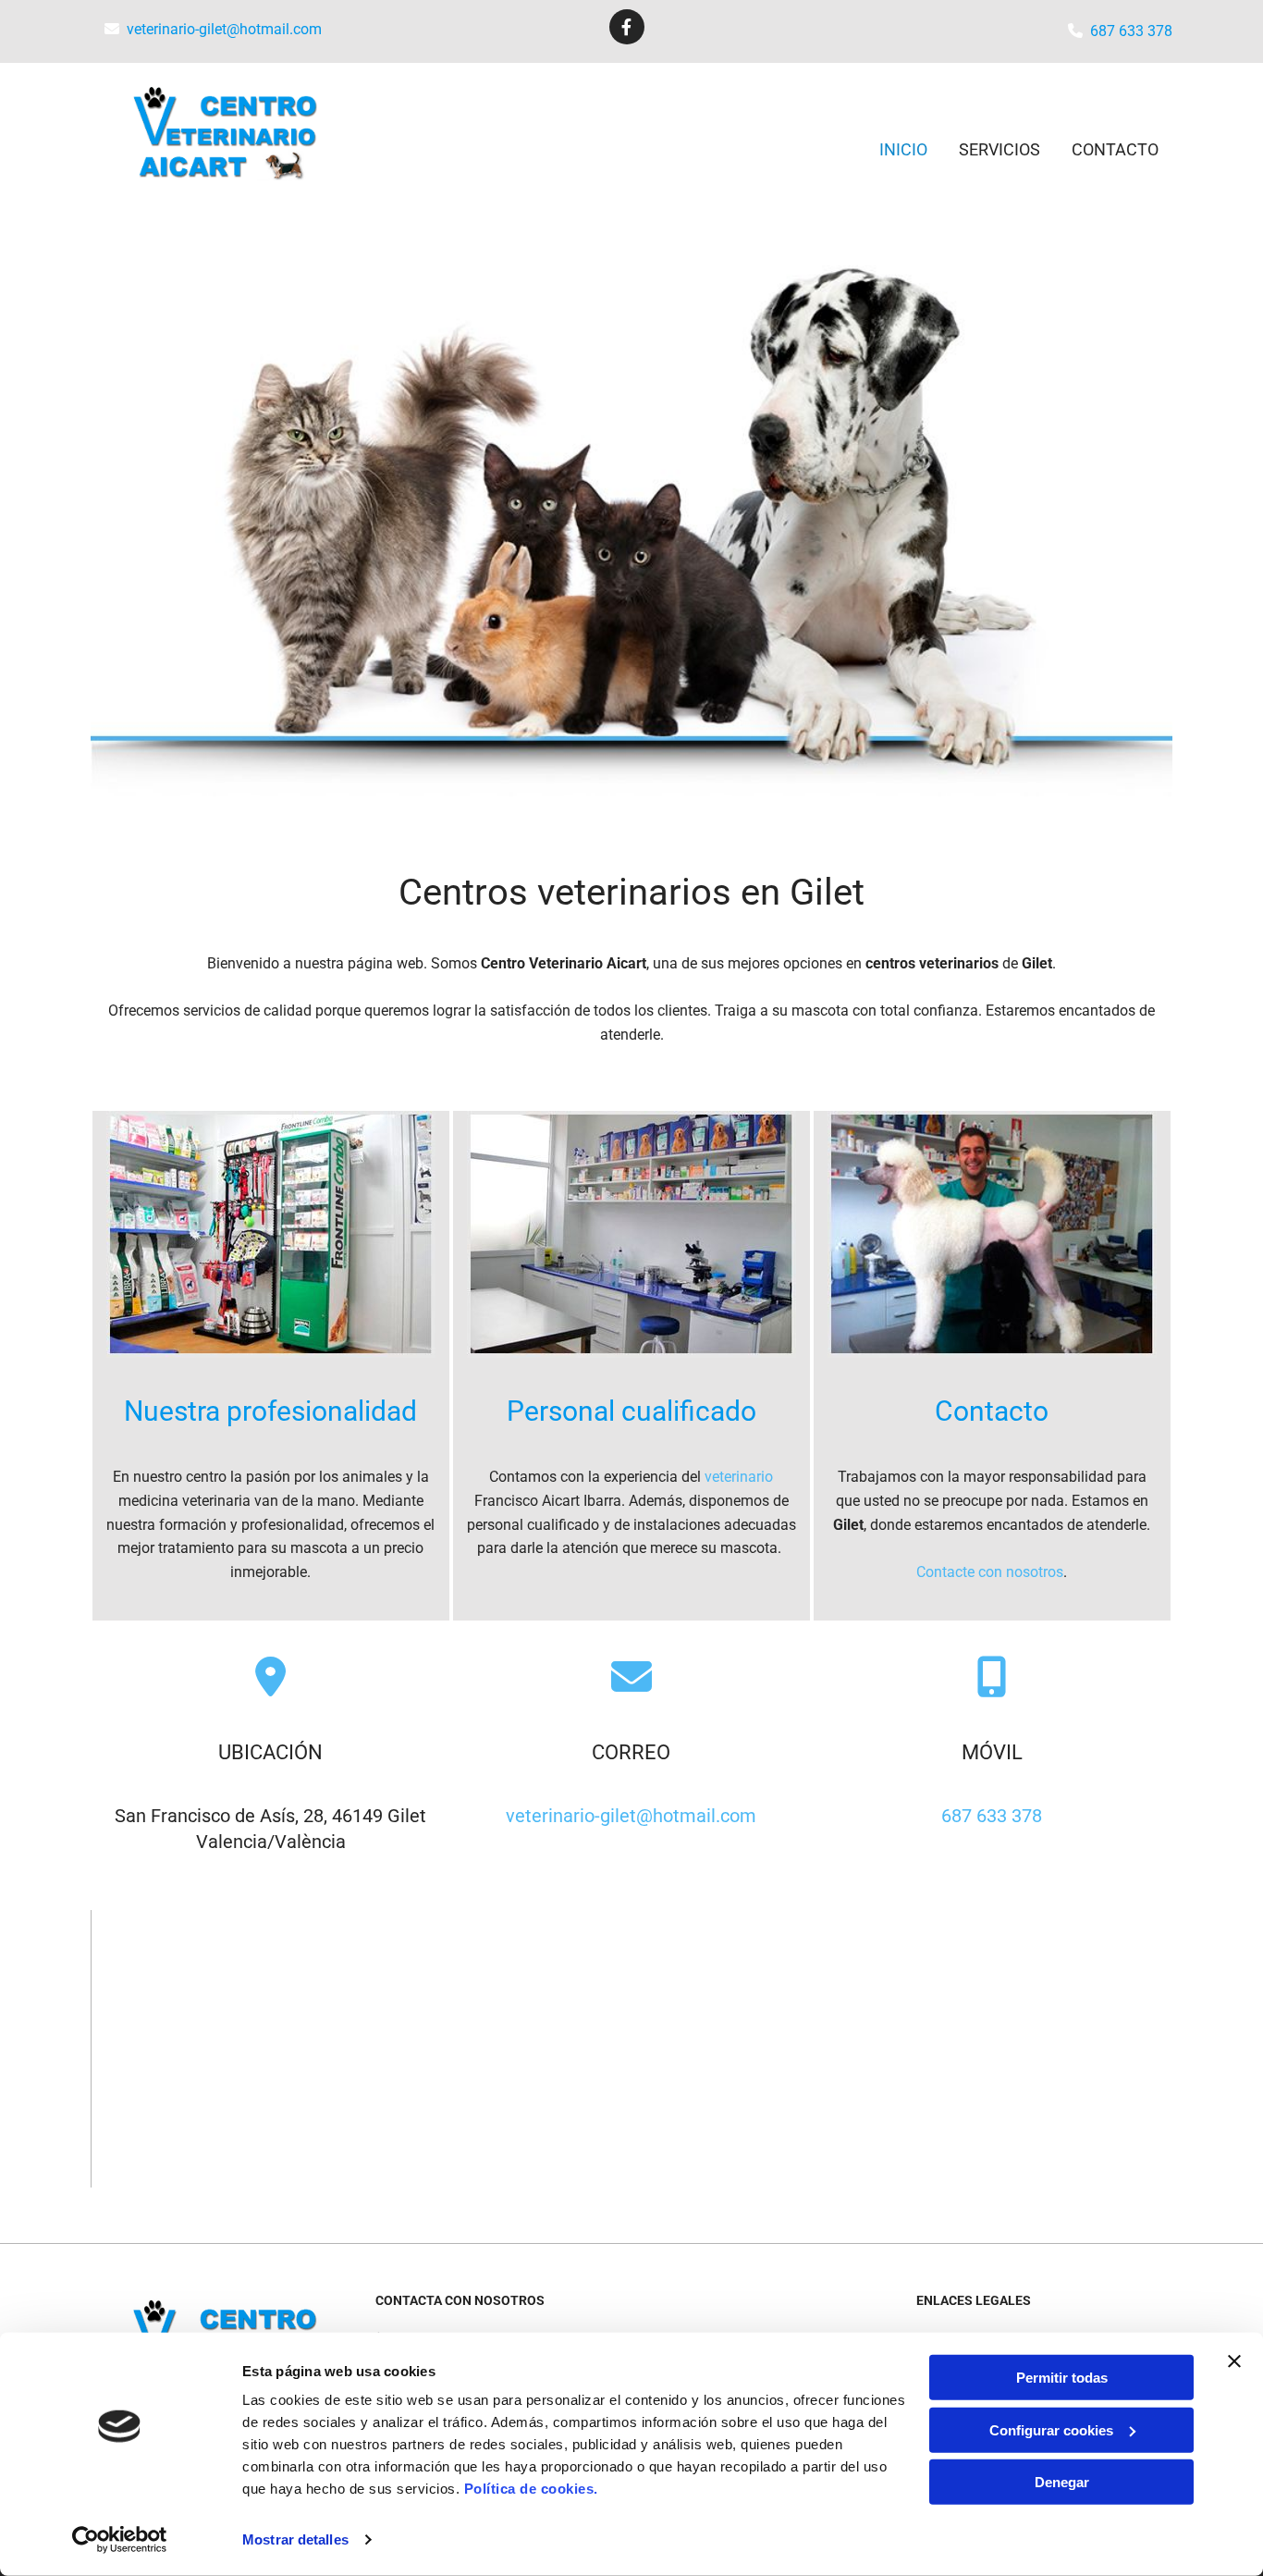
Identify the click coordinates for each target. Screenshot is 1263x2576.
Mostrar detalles (295, 2539)
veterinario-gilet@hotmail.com (224, 29)
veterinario (739, 1477)
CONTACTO (1115, 149)
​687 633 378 (1131, 31)
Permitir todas (1062, 2378)
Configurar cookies (1051, 2429)
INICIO (903, 149)
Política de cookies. (531, 2489)
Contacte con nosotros (990, 1572)
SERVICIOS (999, 149)
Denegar (1062, 2482)
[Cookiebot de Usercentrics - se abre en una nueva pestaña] (120, 2540)
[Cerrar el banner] (1234, 2361)
